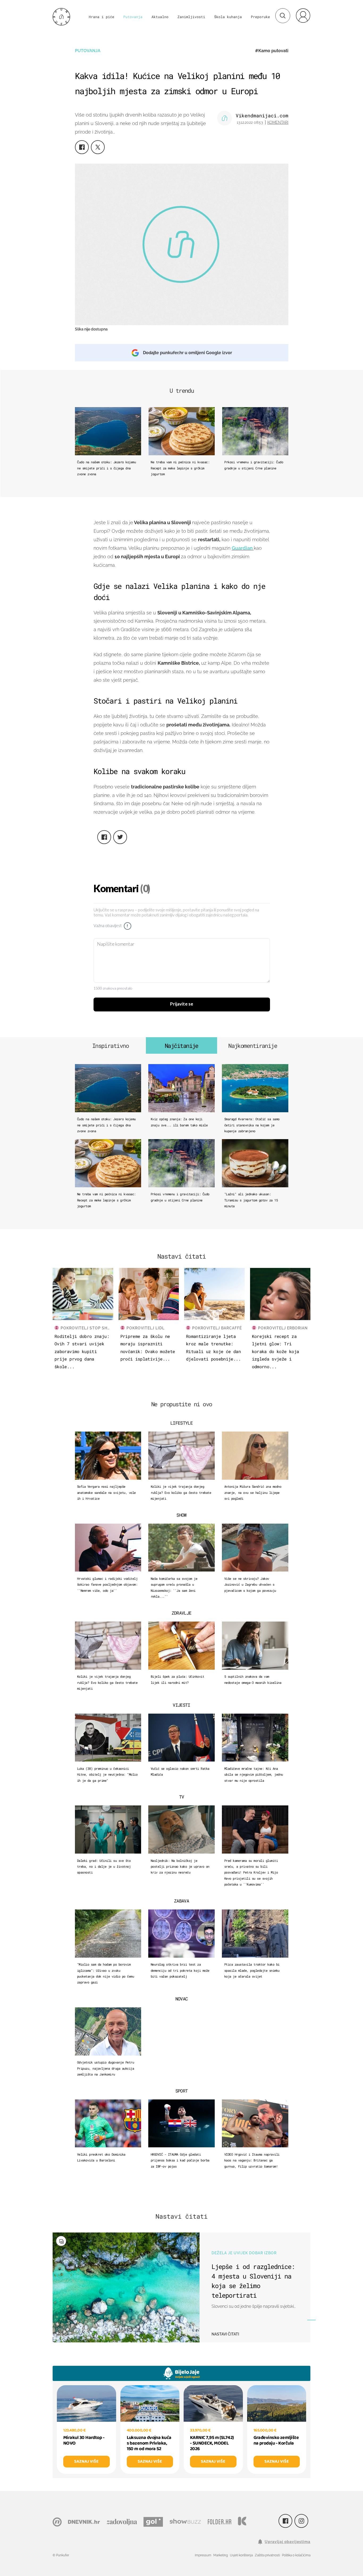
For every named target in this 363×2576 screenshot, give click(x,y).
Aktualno (160, 17)
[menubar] (303, 15)
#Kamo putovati (272, 51)
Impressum (203, 2555)
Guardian (243, 548)
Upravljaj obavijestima (288, 2542)
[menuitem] (303, 15)
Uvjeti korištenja (241, 2555)
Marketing (221, 2555)
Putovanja (133, 17)
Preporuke (260, 17)
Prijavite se (182, 1004)
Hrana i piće (102, 17)
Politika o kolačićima (296, 2555)
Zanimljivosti (191, 17)
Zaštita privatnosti (267, 2555)
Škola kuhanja (228, 17)
